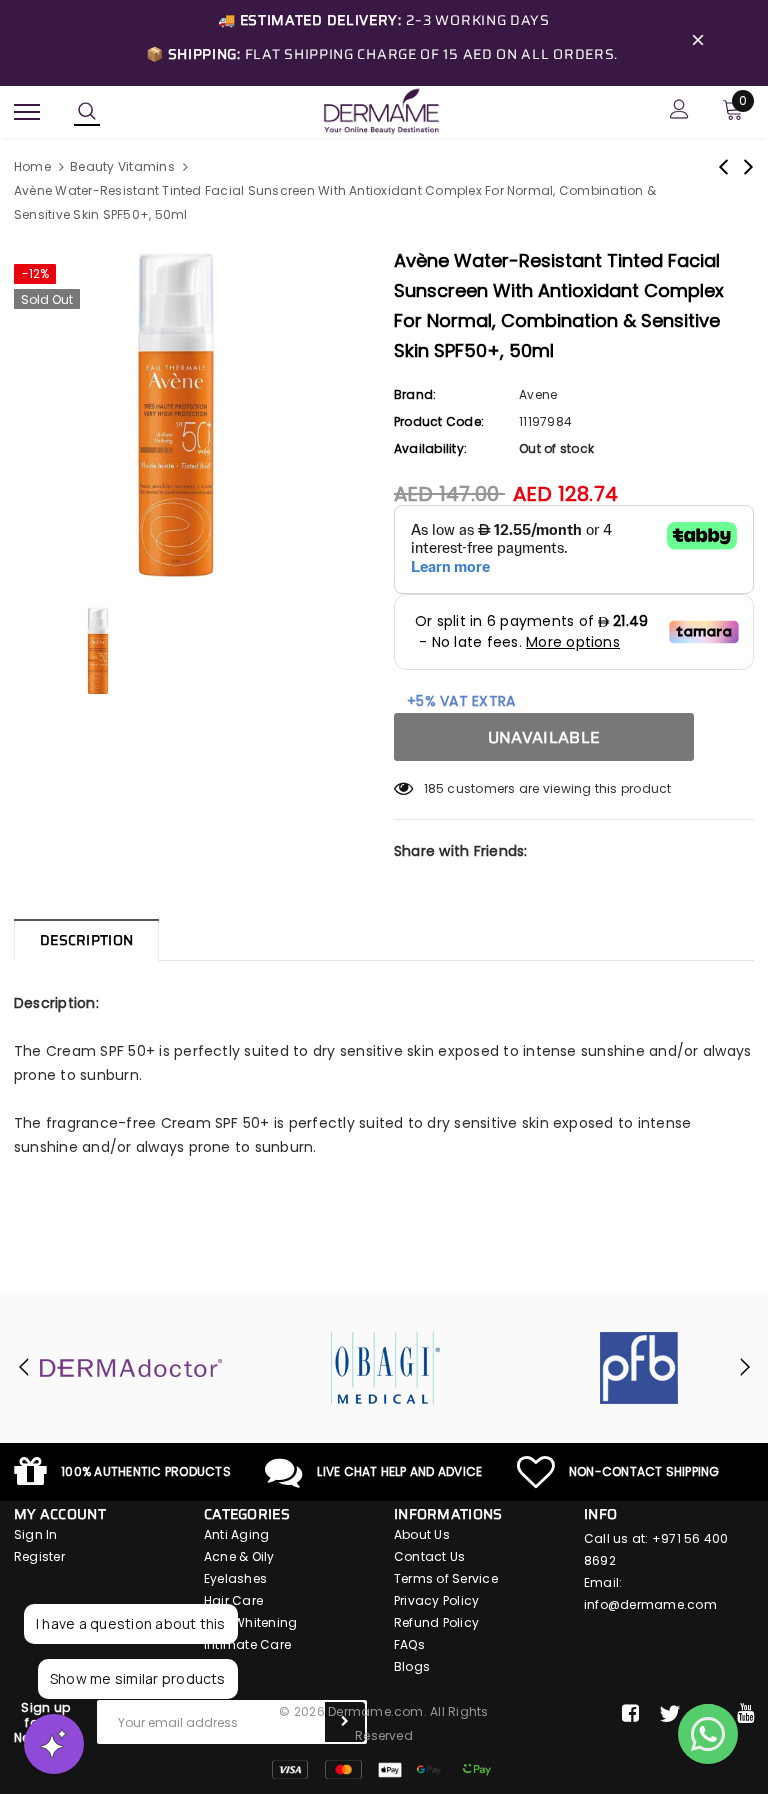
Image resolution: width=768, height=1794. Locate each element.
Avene (538, 394)
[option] (194, 415)
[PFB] (639, 1368)
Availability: (430, 448)
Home (32, 166)
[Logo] (381, 110)
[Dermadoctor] (131, 1368)
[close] (698, 43)
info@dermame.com (650, 1604)
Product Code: (439, 421)
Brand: (415, 394)
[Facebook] (630, 1714)
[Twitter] (669, 1714)
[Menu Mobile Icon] (27, 111)
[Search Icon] (87, 112)
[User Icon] (679, 111)
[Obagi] (385, 1368)
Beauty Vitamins (122, 166)
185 (434, 788)
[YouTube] (745, 1714)
